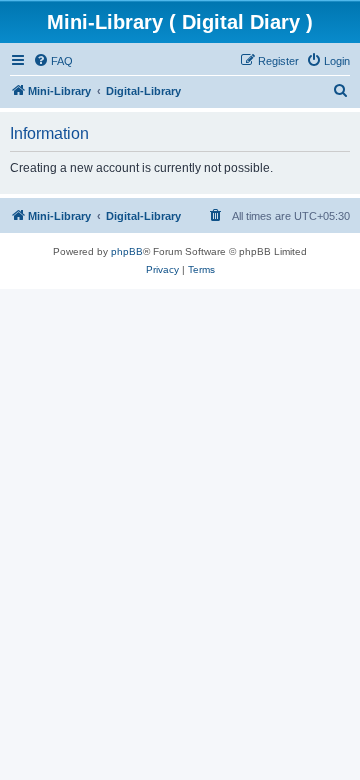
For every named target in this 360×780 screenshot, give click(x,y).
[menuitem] (53, 61)
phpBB (127, 251)
